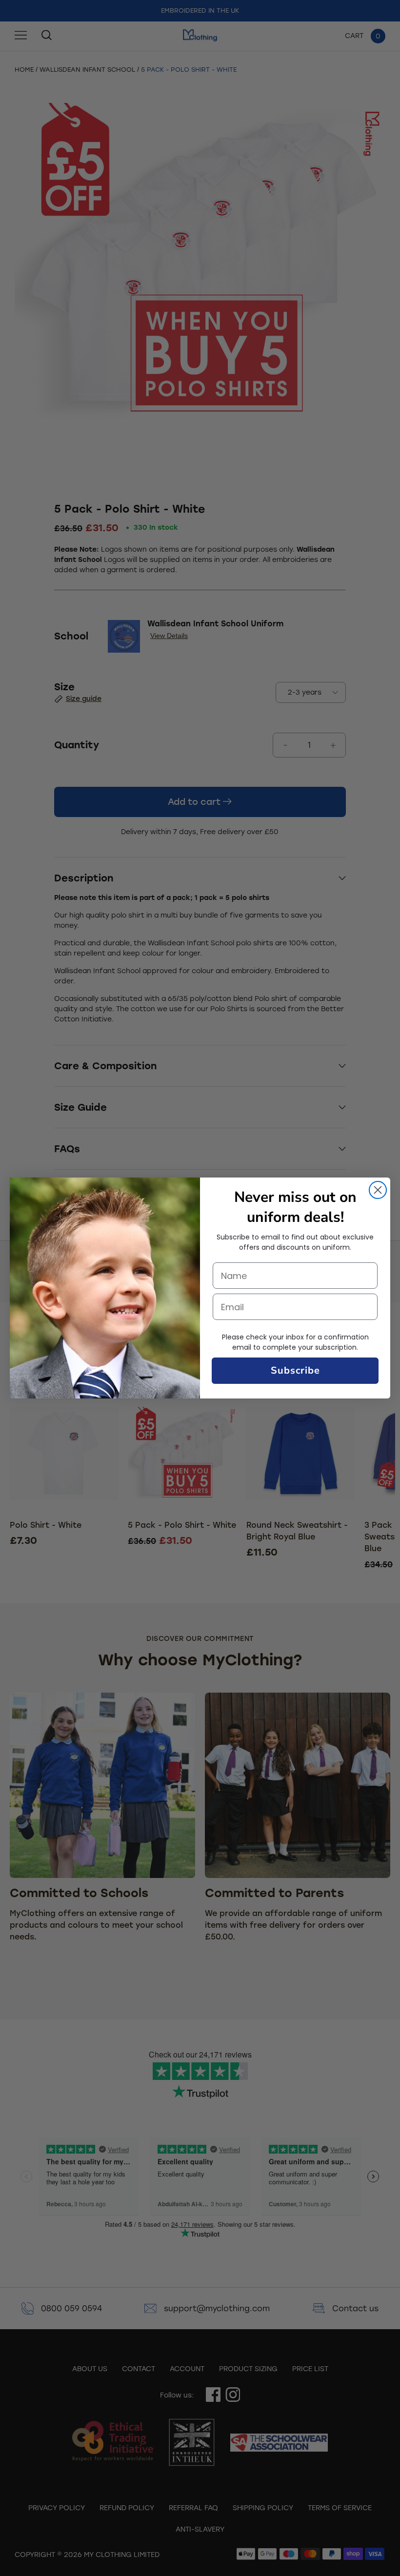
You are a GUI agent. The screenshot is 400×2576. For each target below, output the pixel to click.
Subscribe (295, 1370)
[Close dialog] (378, 1190)
